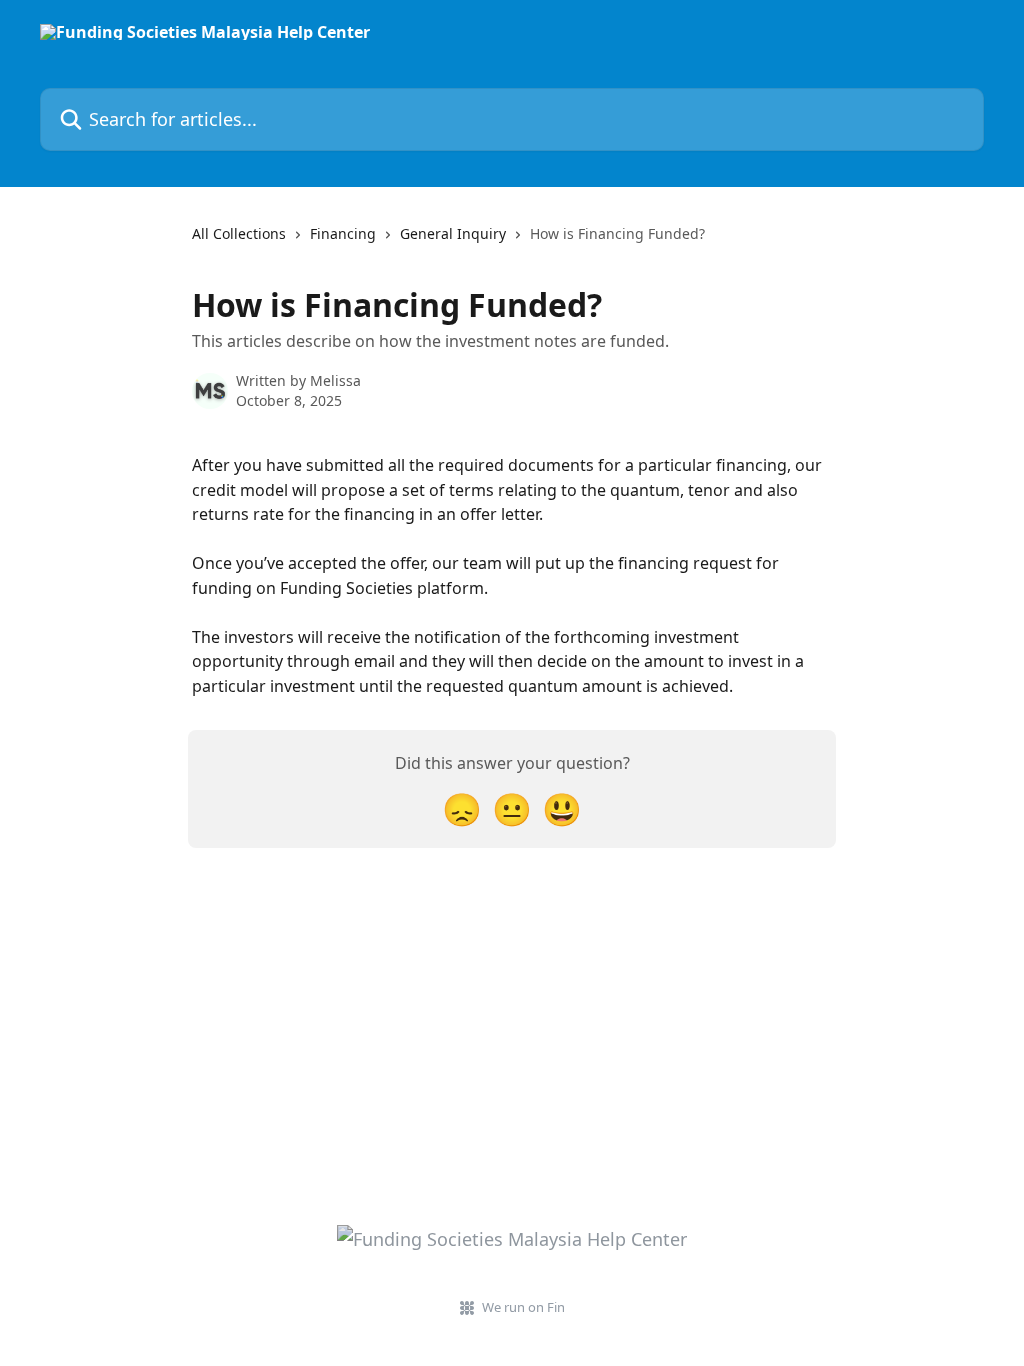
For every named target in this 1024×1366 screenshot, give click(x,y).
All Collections (239, 233)
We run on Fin (523, 1307)
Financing (343, 233)
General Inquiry (453, 233)
